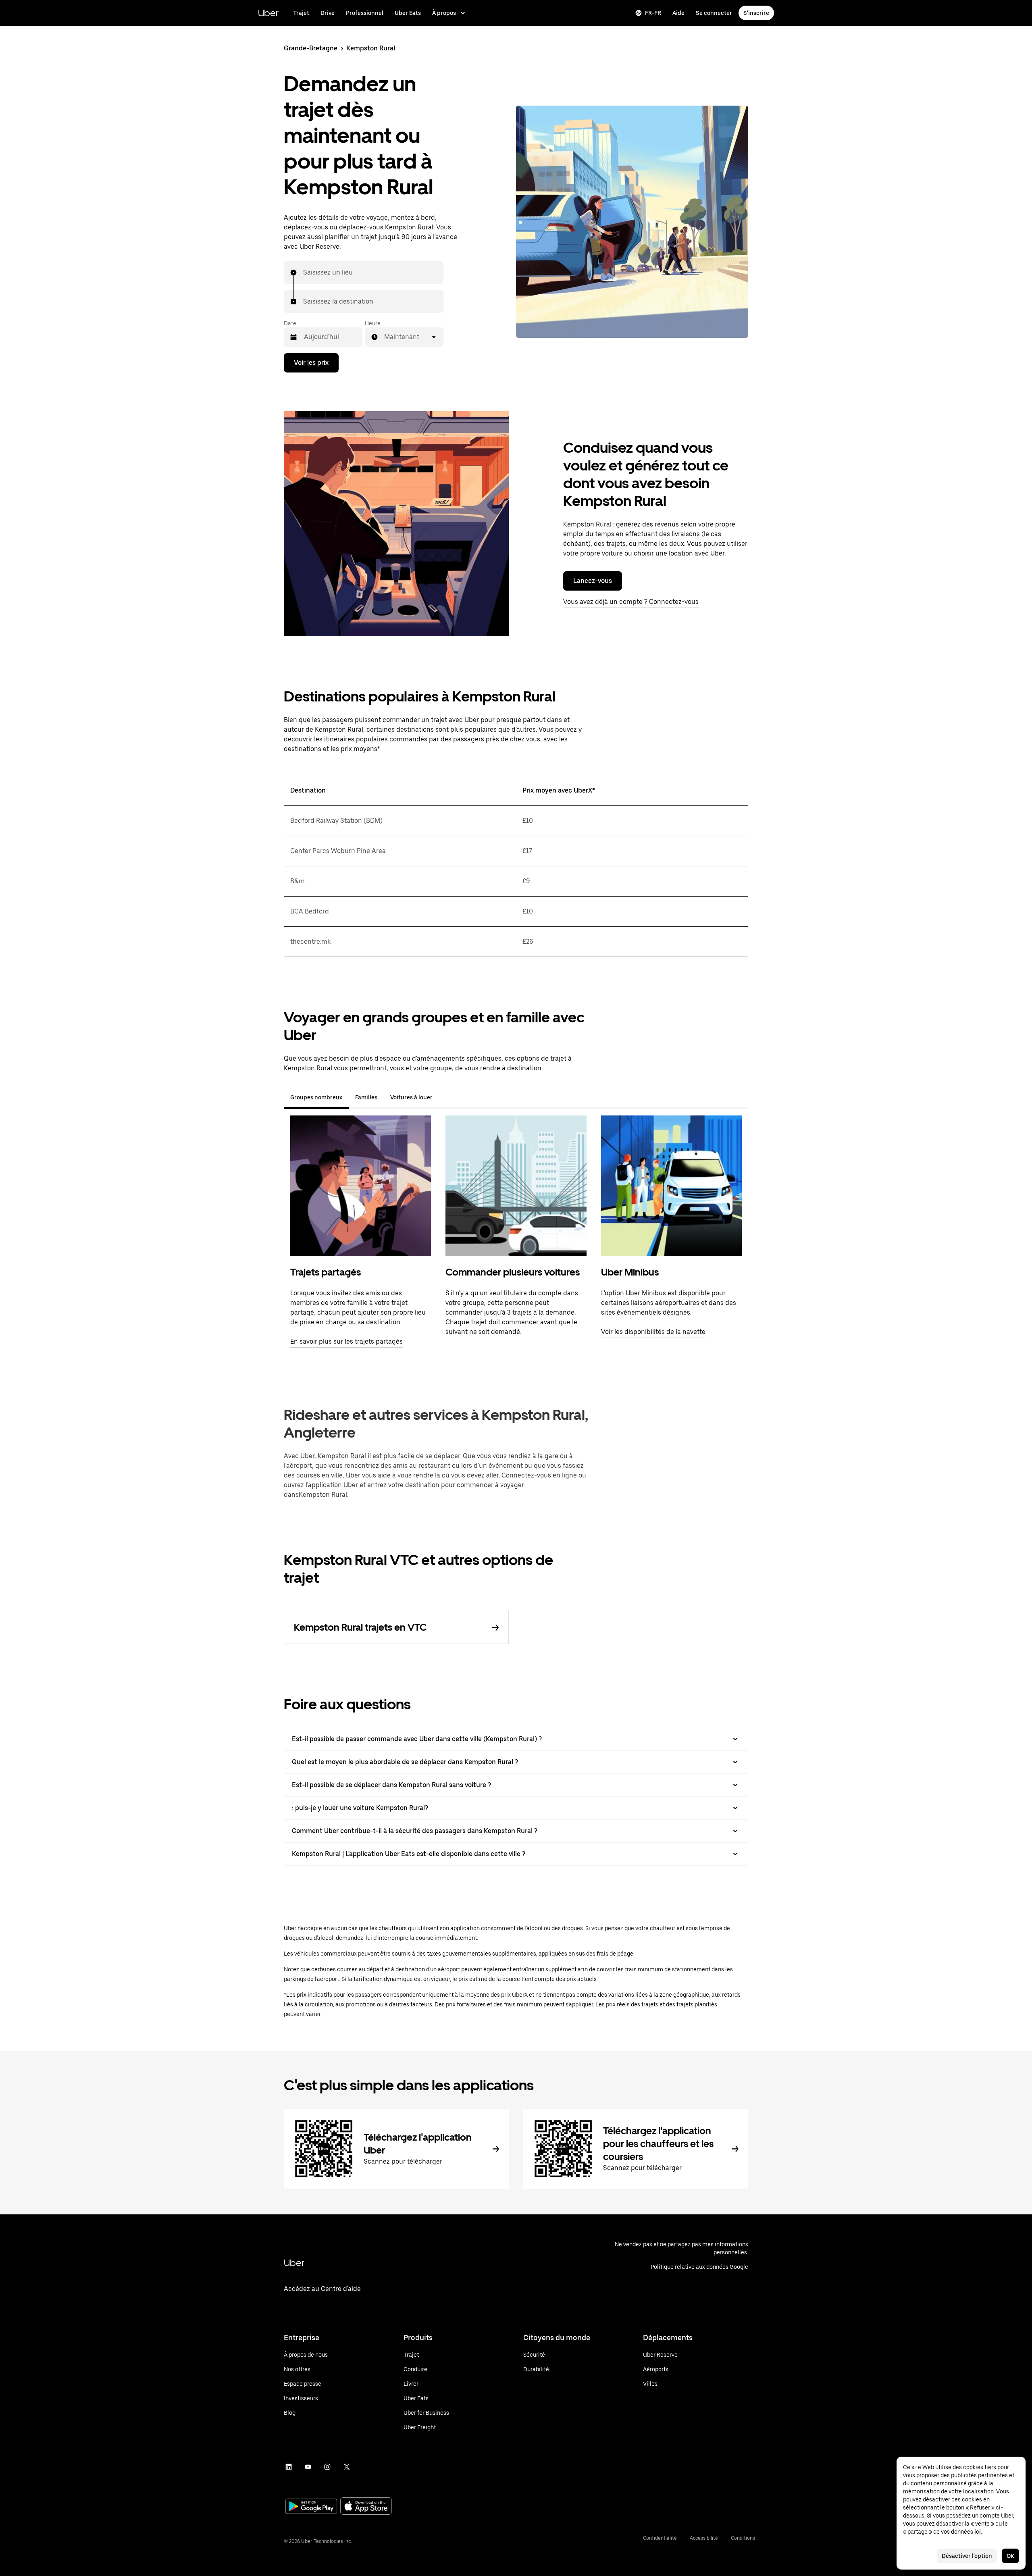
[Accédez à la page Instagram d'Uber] (327, 2467)
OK (1010, 2556)
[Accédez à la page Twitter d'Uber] (347, 2467)
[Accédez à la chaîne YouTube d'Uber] (308, 2467)
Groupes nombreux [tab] (316, 1097)
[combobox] (304, 273)
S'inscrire (756, 13)
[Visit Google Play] (311, 2507)
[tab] (445, 1097)
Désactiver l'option (967, 2556)
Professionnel (365, 13)
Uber (268, 13)
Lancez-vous (593, 581)
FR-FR (653, 13)
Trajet (301, 13)
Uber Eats (408, 13)
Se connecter (714, 13)
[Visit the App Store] (366, 2507)
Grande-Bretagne (311, 48)
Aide (678, 13)
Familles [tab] (366, 1097)
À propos (444, 13)
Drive (328, 13)
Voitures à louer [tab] (411, 1097)
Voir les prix (311, 363)
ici (978, 2532)
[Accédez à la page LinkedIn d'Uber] (289, 2467)
